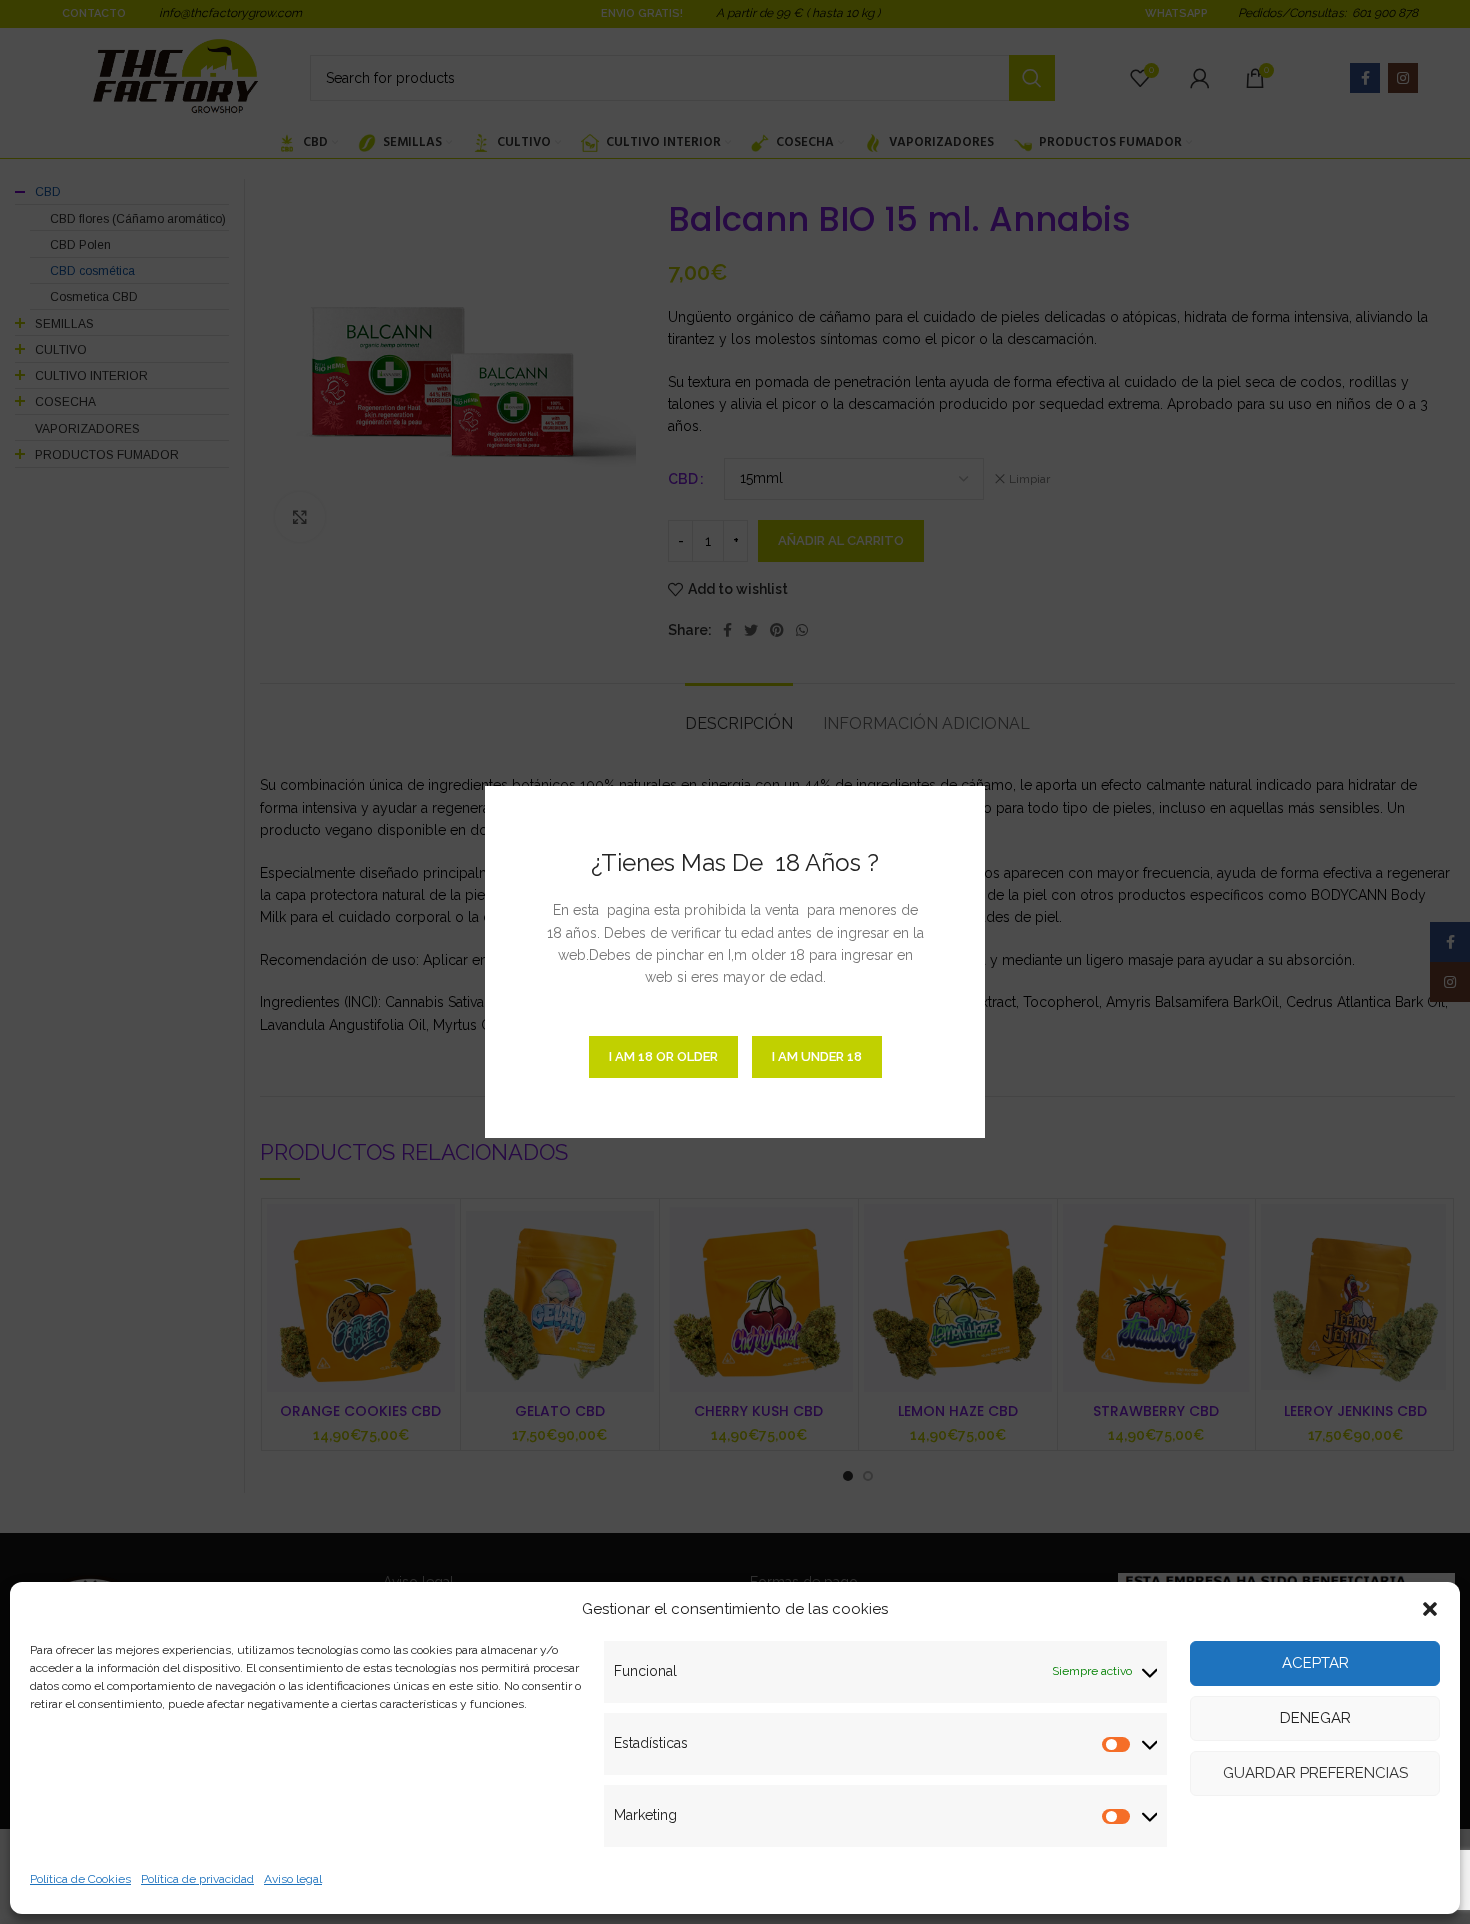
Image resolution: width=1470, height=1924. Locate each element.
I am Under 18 (817, 1056)
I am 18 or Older (663, 1056)
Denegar (1315, 1718)
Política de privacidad (197, 1879)
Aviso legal (293, 1879)
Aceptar (1315, 1663)
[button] (1430, 1609)
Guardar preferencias (1315, 1773)
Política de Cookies (80, 1879)
